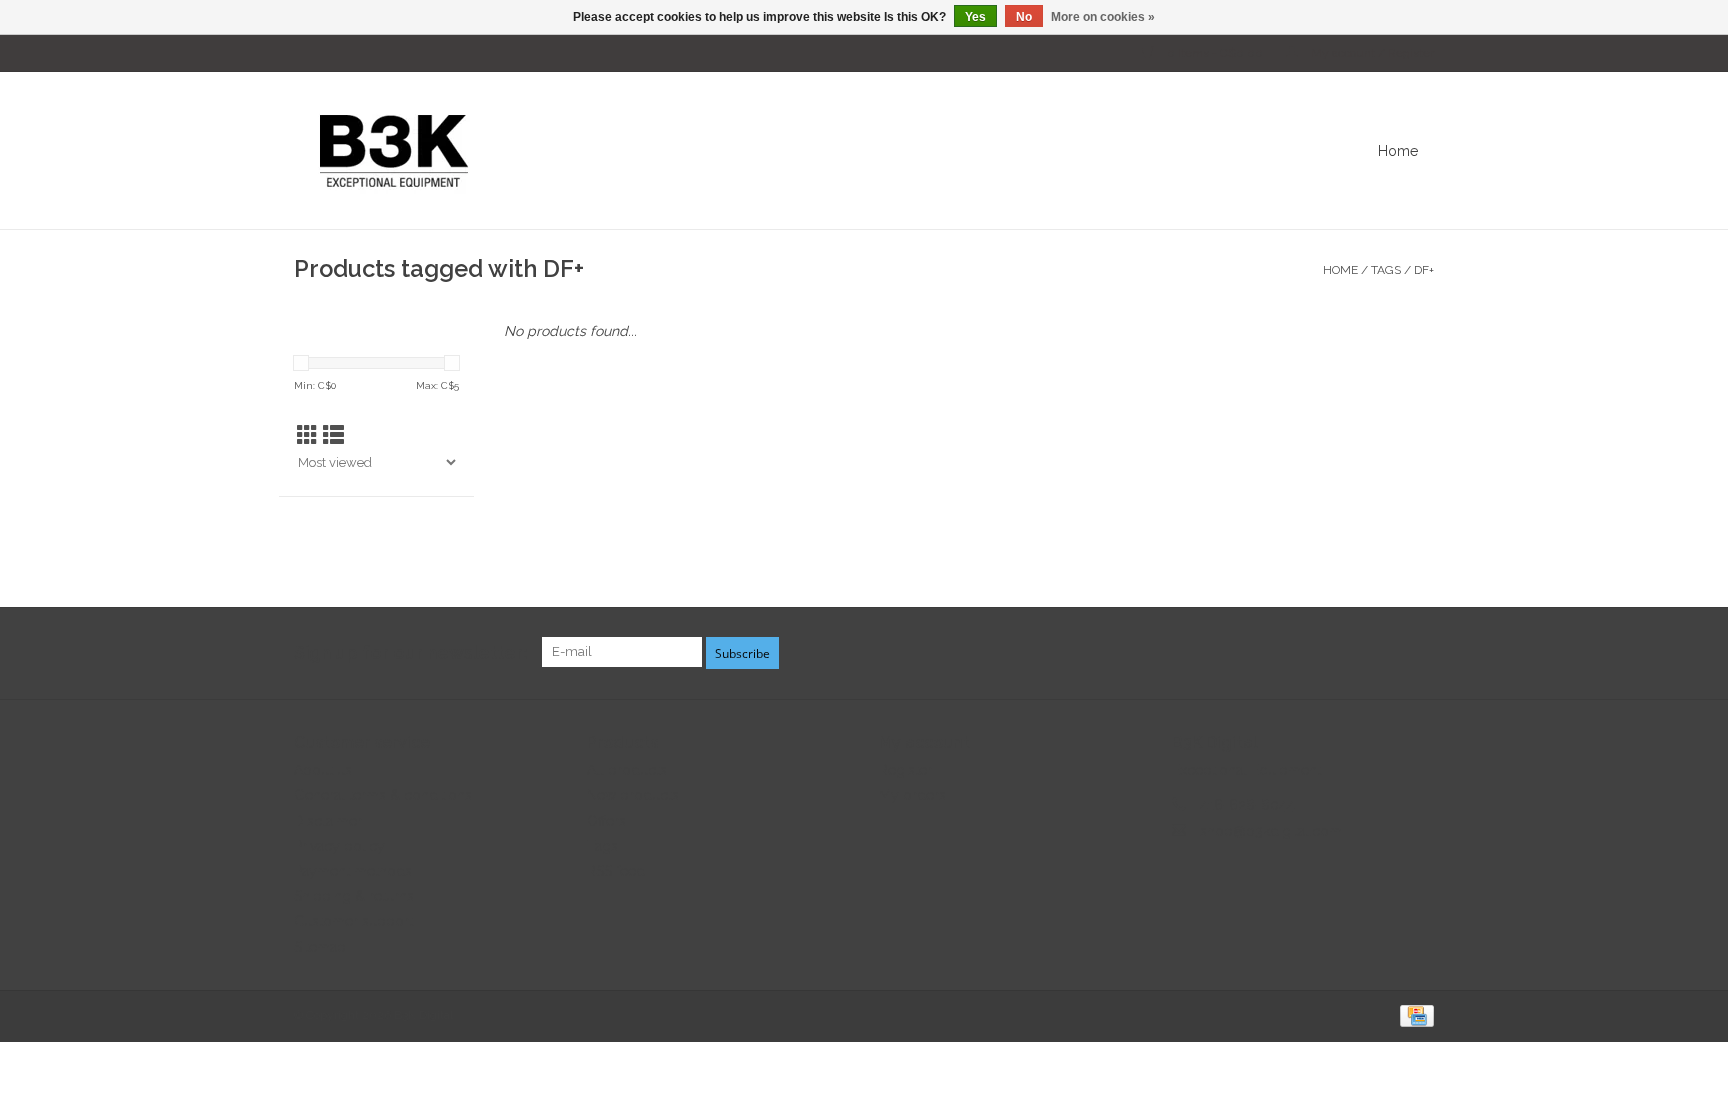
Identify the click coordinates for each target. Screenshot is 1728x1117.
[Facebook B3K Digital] (1346, 653)
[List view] (333, 435)
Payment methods (353, 871)
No (1024, 17)
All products (627, 770)
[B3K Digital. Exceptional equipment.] (728, 150)
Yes (975, 17)
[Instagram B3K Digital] (1418, 653)
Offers (606, 821)
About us (323, 770)
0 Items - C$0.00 (1215, 53)
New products (633, 795)
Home (1398, 151)
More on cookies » (1103, 17)
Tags (1386, 270)
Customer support (353, 921)
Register (905, 770)
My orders (912, 795)
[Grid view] (307, 435)
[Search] (1449, 151)
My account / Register (1371, 53)
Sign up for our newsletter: (410, 652)
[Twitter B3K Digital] (1382, 653)
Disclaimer (328, 821)
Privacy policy (339, 846)
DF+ (1424, 270)
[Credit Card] (1413, 1015)
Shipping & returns (354, 896)
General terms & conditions (383, 795)
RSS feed (616, 871)
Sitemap (320, 947)
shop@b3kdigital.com (1271, 831)
